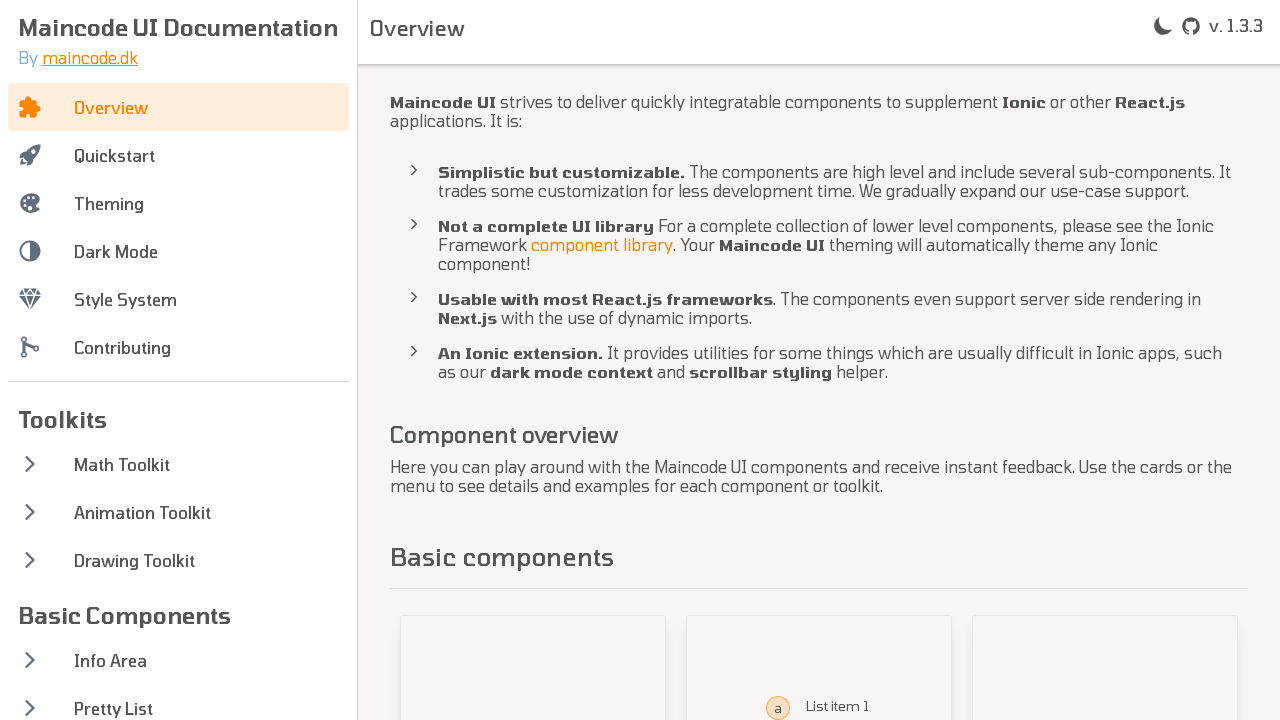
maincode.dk (90, 57)
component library (602, 244)
